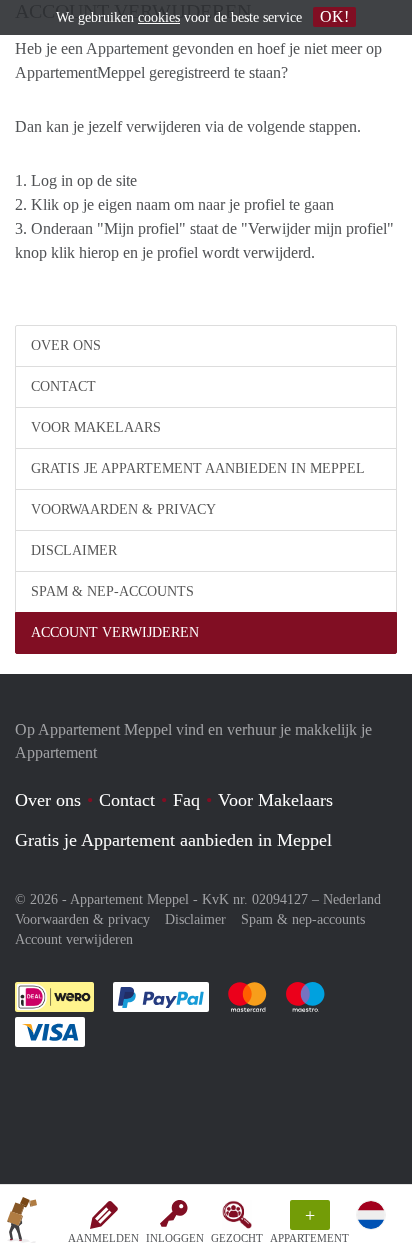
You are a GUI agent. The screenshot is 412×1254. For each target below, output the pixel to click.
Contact (63, 386)
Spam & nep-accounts (112, 591)
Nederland (352, 899)
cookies (159, 17)
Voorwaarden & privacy (123, 509)
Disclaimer (74, 550)
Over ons (66, 345)
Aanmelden (103, 1238)
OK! (334, 16)
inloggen (175, 1238)
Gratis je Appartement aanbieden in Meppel (198, 468)
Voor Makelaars (96, 427)
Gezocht (237, 1238)
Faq (186, 800)
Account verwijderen (115, 632)
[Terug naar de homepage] (22, 1223)
